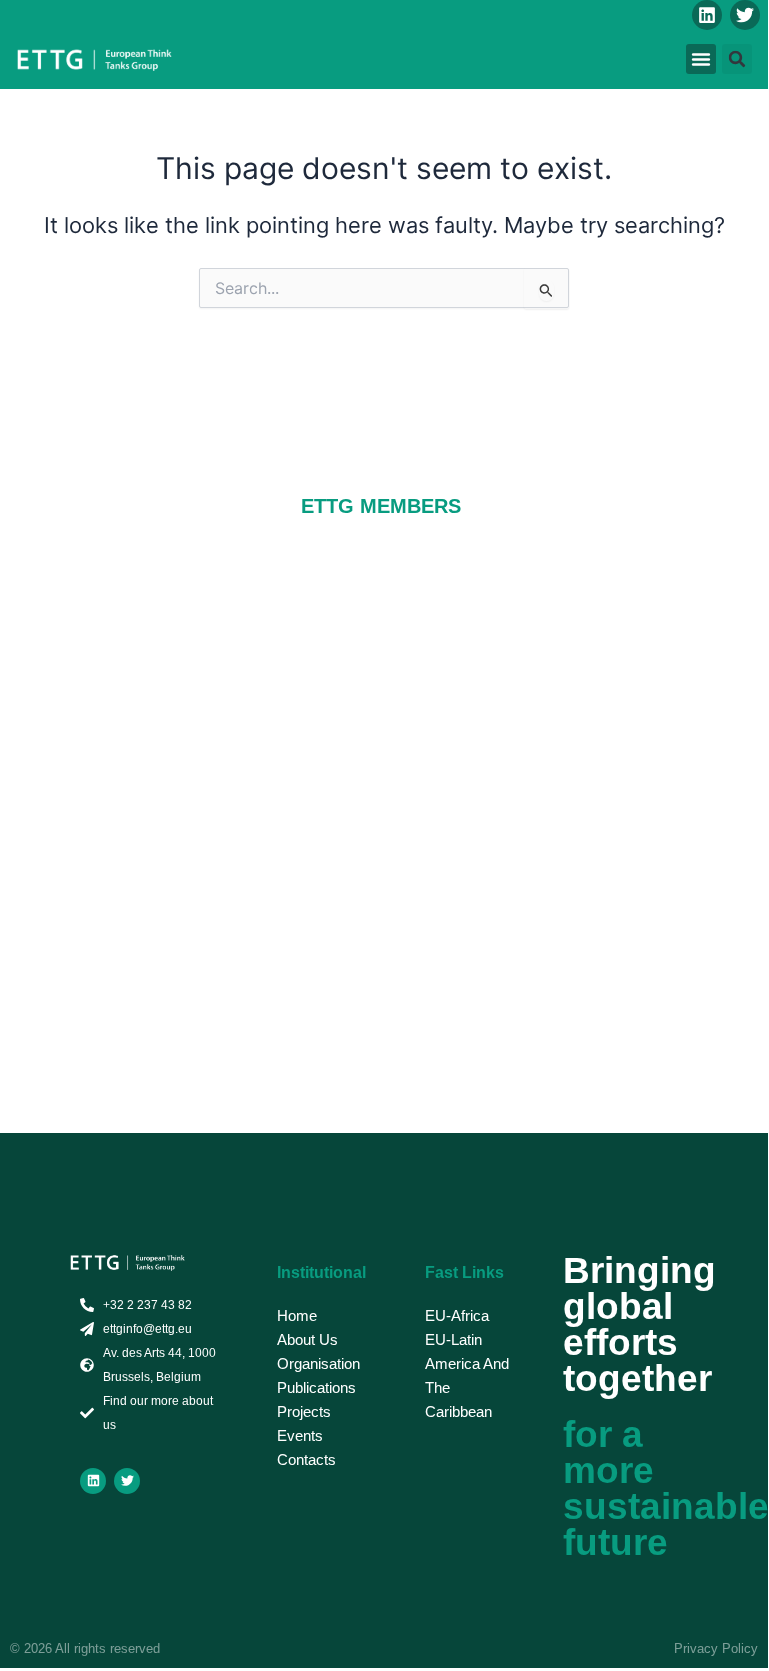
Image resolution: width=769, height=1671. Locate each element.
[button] (701, 59)
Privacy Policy (716, 1648)
